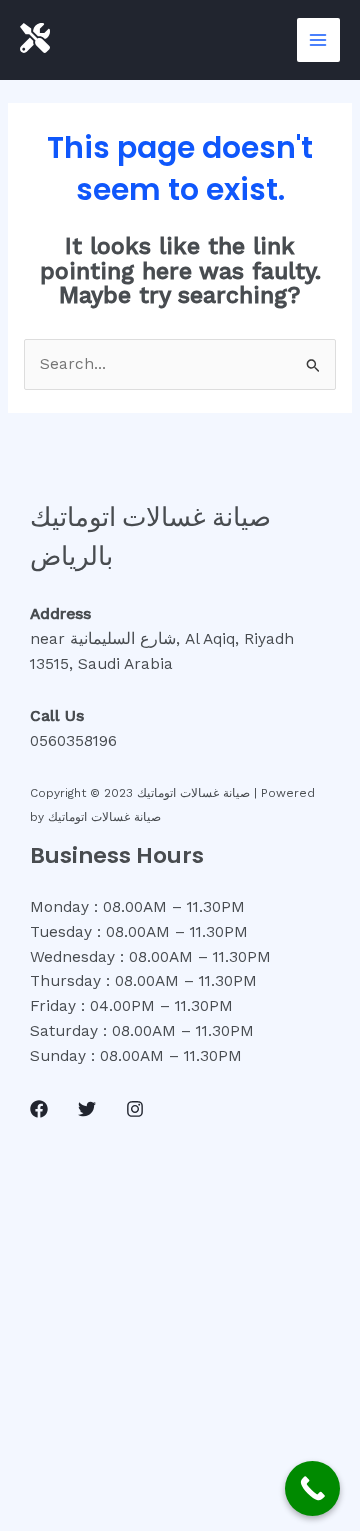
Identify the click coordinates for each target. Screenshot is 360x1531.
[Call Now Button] (312, 1488)
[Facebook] (39, 1109)
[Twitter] (87, 1109)
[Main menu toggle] (318, 39)
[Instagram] (135, 1109)
